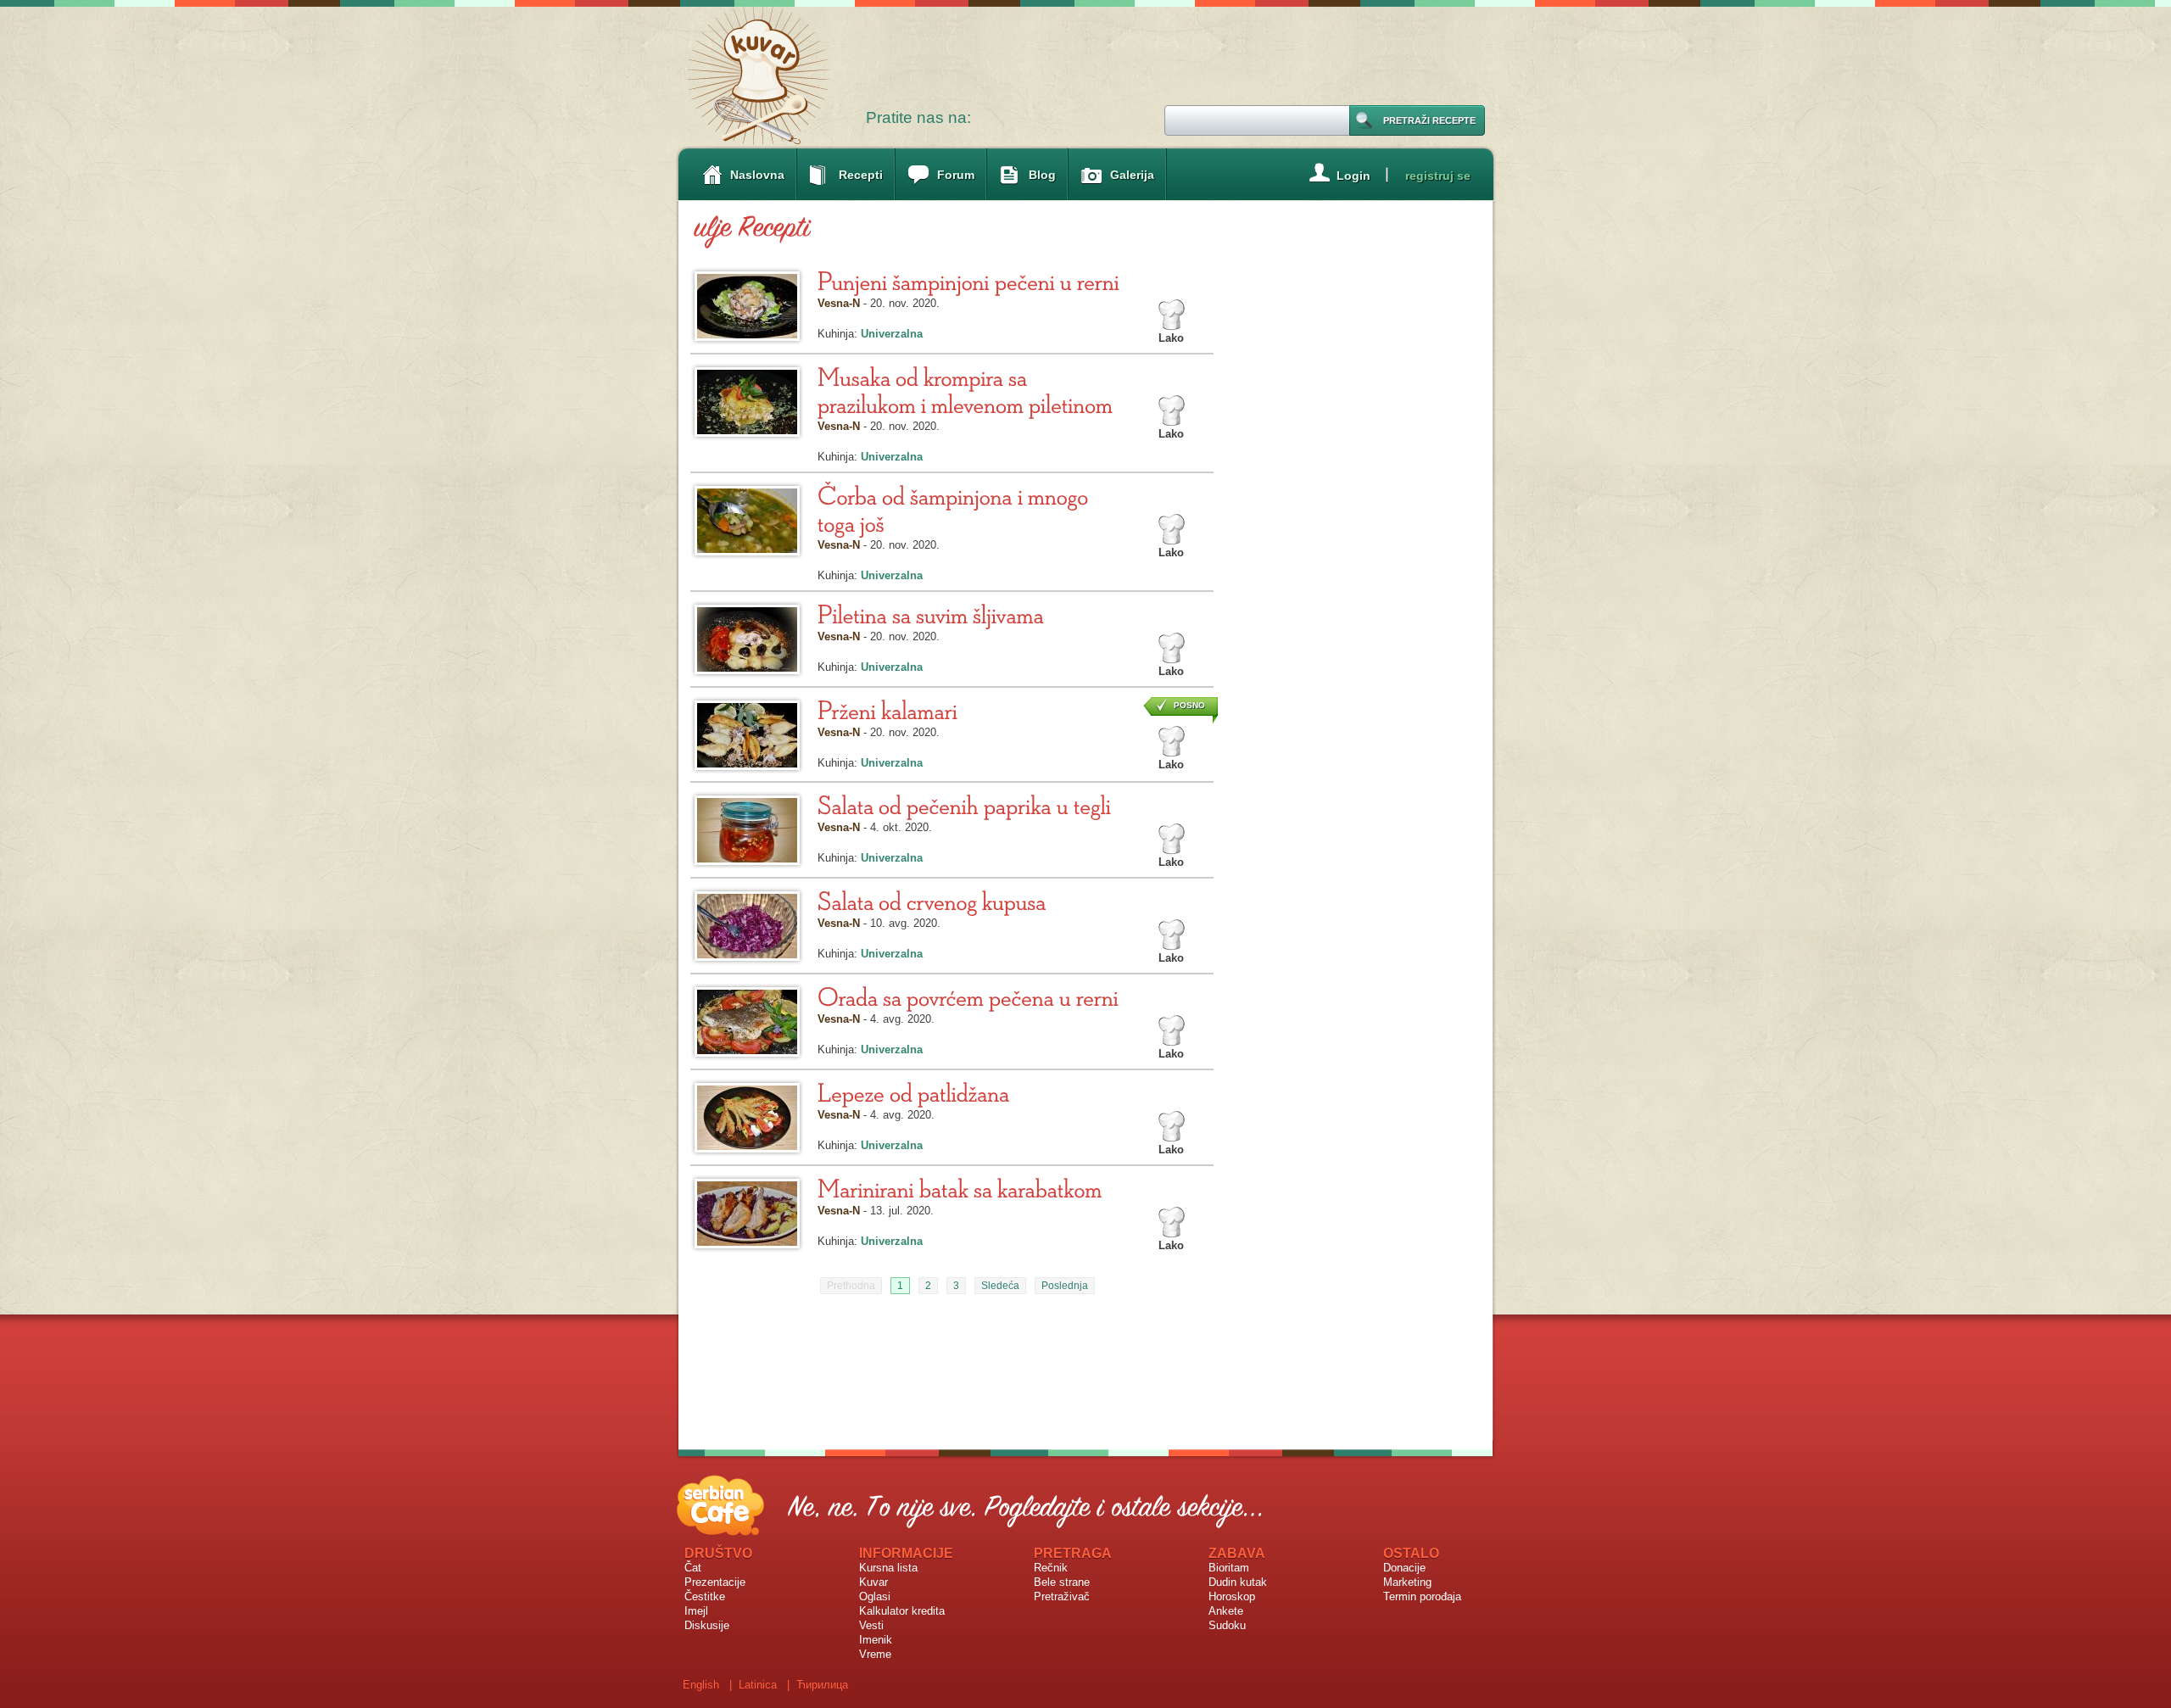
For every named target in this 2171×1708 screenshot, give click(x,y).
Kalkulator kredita (902, 1611)
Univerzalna (892, 334)
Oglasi (875, 1596)
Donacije (1404, 1568)
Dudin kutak (1238, 1582)
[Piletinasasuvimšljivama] (931, 614)
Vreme (875, 1654)
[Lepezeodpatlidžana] (914, 1092)
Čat (693, 1568)
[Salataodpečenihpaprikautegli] (964, 804)
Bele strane (1062, 1582)
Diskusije (707, 1625)
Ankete (1226, 1611)
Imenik (876, 1640)
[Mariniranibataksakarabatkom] (960, 1188)
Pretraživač (1062, 1596)
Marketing (1407, 1582)
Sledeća (1000, 1286)
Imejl (696, 1611)
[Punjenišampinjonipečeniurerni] (968, 280)
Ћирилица (822, 1685)
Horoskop (1232, 1596)
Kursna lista (888, 1568)
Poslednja (1065, 1286)
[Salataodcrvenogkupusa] (932, 900)
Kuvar (873, 1582)
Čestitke (705, 1596)
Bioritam (1229, 1568)
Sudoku (1227, 1625)
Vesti (871, 1625)
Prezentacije (715, 1582)
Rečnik (1051, 1568)
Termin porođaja (1422, 1596)
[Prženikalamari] (887, 709)
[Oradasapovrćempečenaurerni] (968, 996)
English (701, 1685)
